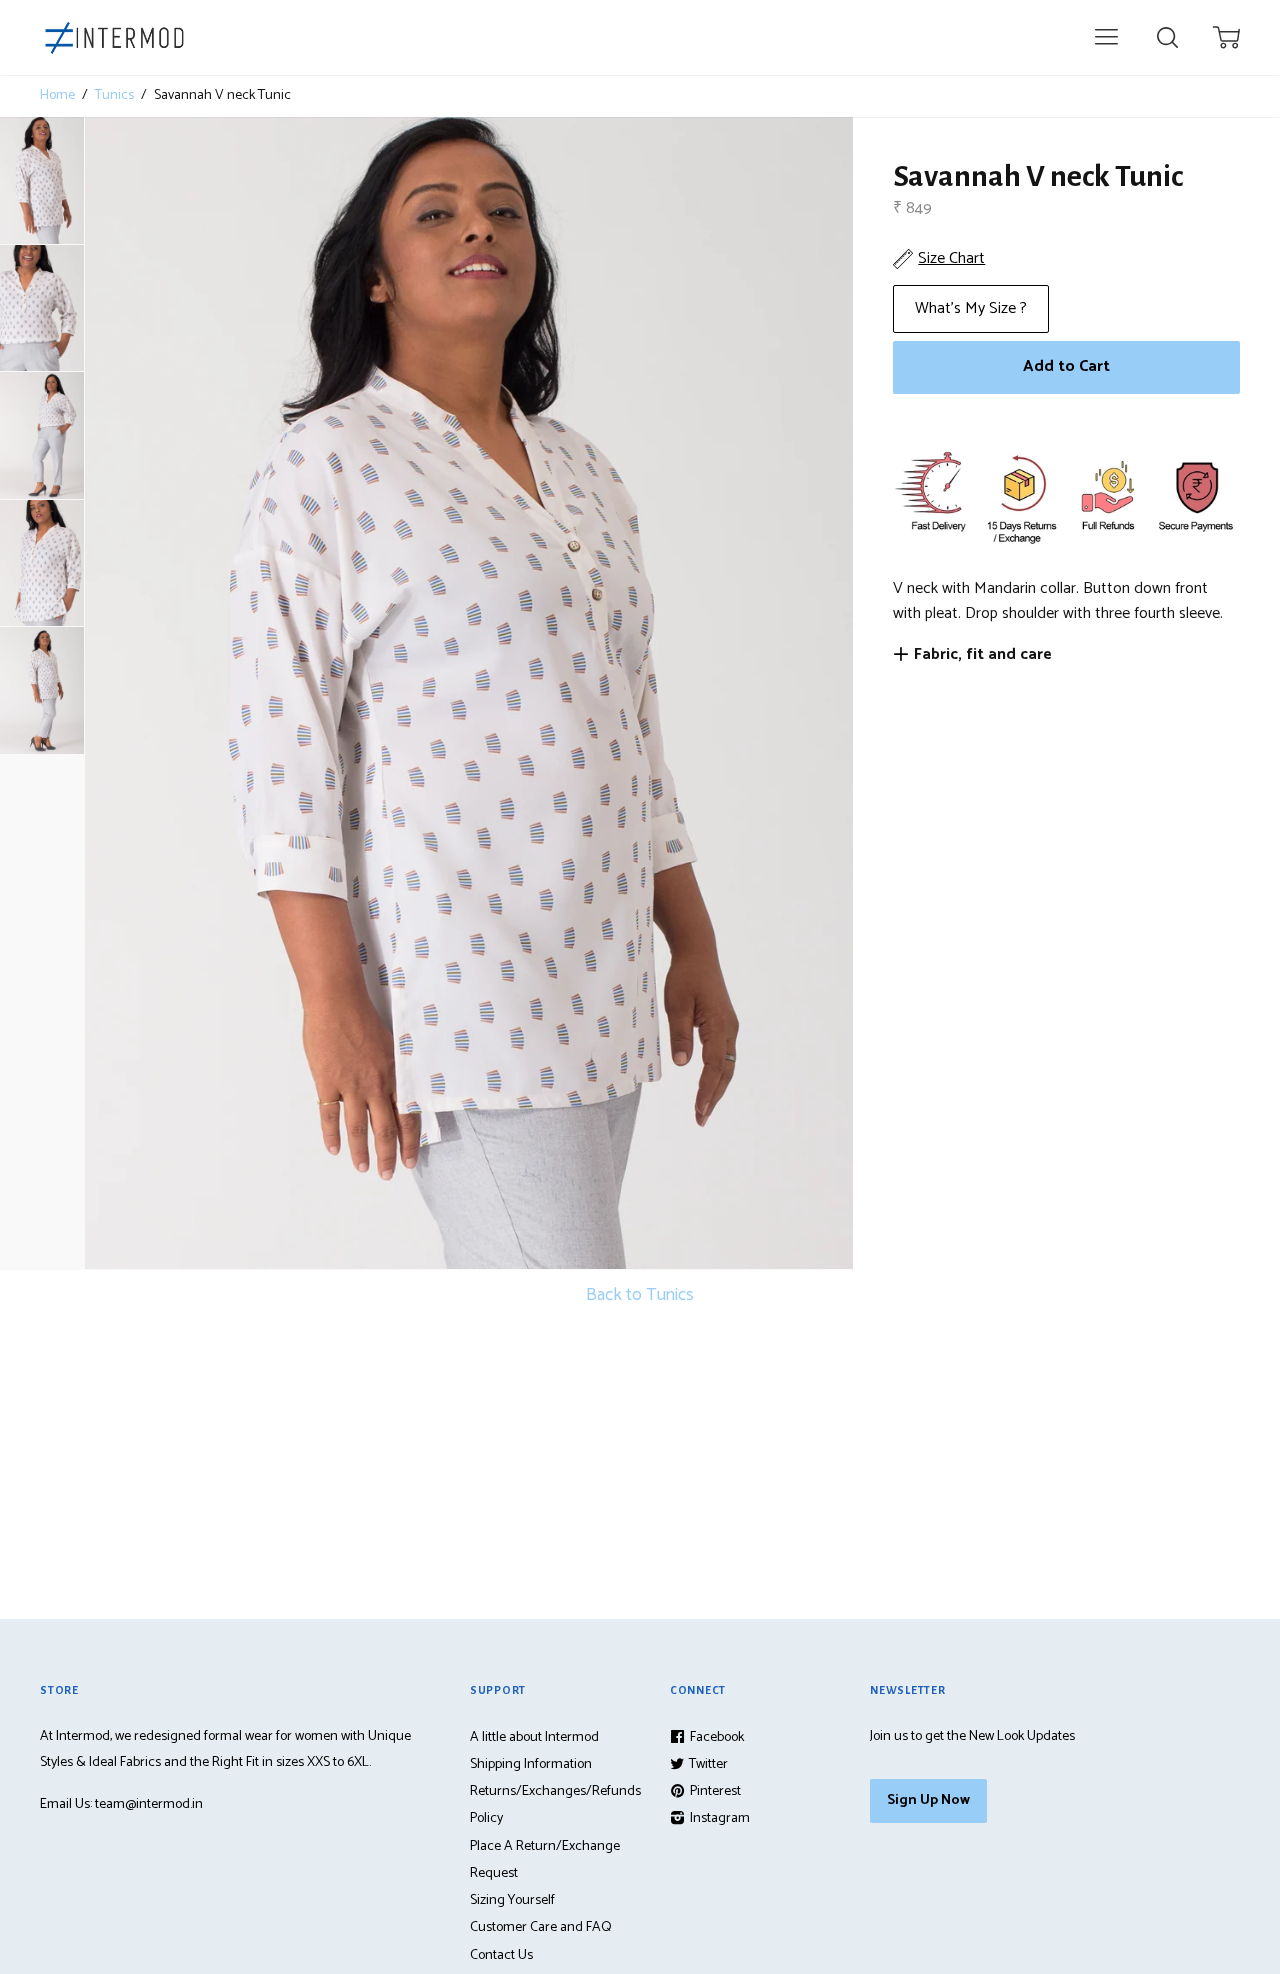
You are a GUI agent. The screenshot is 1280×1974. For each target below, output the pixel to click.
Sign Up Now (928, 1800)
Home (57, 96)
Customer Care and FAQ (541, 1927)
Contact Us (501, 1955)
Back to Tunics (640, 1295)
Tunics (114, 96)
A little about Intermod (534, 1737)
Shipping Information (531, 1764)
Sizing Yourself (512, 1900)
